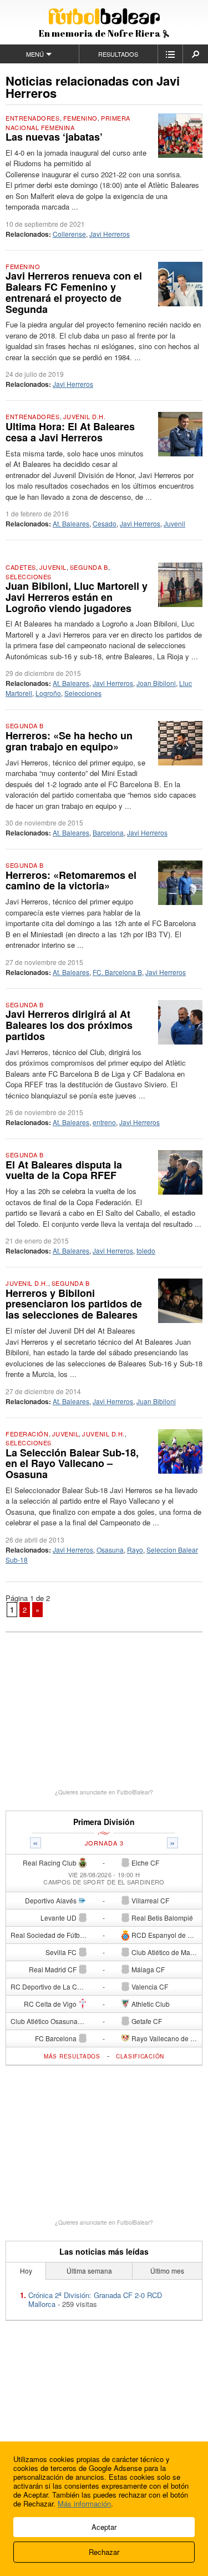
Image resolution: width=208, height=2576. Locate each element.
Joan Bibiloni (156, 683)
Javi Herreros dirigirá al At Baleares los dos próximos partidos (69, 1025)
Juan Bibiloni (156, 1401)
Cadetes (21, 567)
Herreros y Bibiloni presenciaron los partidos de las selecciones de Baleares (74, 1304)
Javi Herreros (110, 234)
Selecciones (29, 576)
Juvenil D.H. (85, 416)
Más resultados (72, 2056)
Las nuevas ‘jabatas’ (54, 137)
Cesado (105, 523)
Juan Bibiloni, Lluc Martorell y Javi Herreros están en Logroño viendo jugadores (77, 597)
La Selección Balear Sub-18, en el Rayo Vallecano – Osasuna (72, 1464)
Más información (84, 2503)
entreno (104, 1122)
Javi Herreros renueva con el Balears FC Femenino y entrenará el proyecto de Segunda (74, 292)
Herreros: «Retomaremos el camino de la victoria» (71, 881)
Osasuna (110, 1550)
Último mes (167, 2271)
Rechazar (104, 2552)
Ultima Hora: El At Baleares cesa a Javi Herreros (70, 432)
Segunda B (89, 567)
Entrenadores (33, 118)
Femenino (80, 118)
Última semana (89, 2271)
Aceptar (104, 2527)
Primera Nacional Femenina (68, 123)
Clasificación (140, 2056)
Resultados (118, 54)
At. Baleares (71, 523)
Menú (35, 54)
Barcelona (108, 832)
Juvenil (174, 523)
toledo (146, 1250)
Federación (27, 1434)
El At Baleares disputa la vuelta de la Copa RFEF (64, 1170)
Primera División (104, 1822)
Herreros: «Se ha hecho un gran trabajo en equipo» (69, 741)
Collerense (69, 234)
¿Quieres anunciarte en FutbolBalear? (104, 1792)
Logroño (48, 693)
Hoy (26, 2271)
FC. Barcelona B (117, 972)
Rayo (135, 1550)
